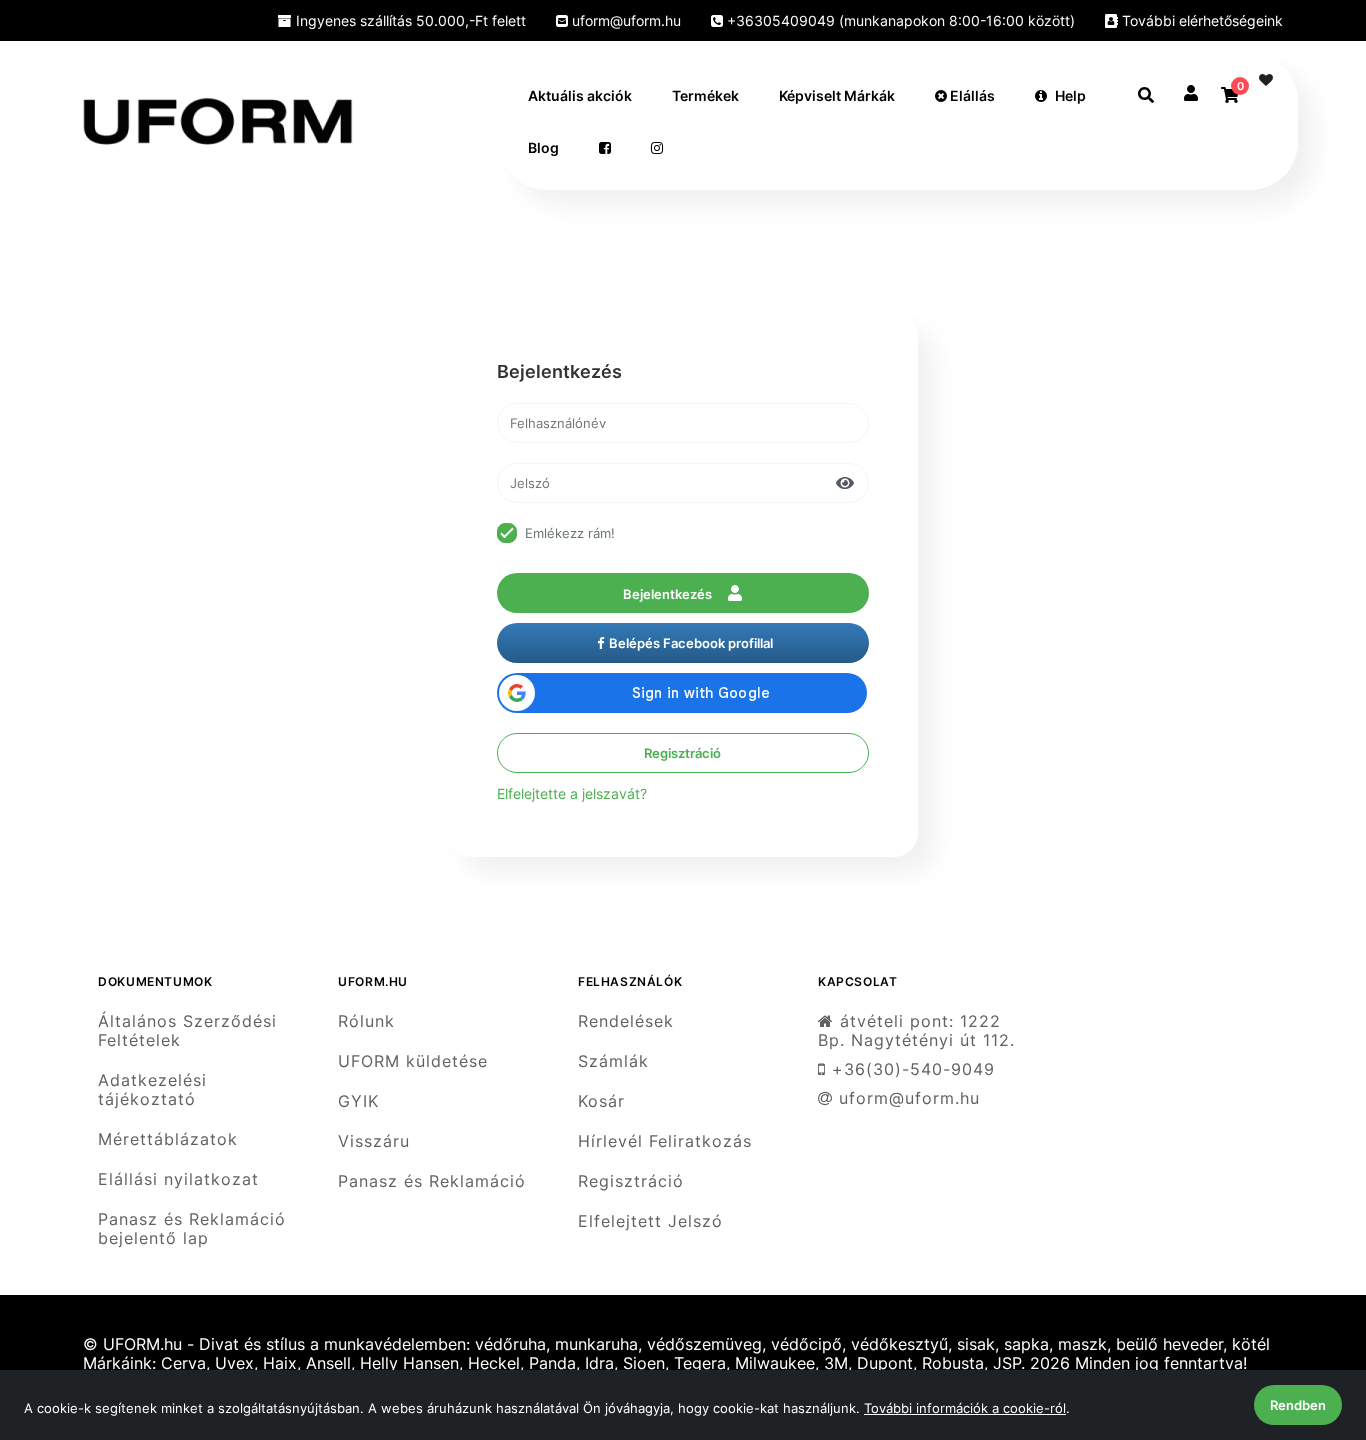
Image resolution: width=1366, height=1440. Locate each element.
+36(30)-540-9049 (910, 1069)
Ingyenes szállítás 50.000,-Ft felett (409, 20)
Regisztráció (682, 753)
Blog (543, 147)
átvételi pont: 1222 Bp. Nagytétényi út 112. (916, 1030)
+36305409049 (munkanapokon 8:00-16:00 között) (899, 20)
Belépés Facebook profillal (691, 643)
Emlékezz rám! (570, 533)
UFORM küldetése (413, 1061)
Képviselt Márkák (837, 95)
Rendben (1298, 1405)
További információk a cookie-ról (965, 1408)
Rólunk (366, 1021)
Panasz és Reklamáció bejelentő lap (192, 1229)
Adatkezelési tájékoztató (152, 1090)
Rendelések (626, 1021)
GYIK (358, 1101)
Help (1070, 95)
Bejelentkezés (669, 594)
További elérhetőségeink (1200, 20)
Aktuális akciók (580, 95)
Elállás (971, 95)
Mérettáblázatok (168, 1139)
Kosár (601, 1101)
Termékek (705, 95)
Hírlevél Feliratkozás (665, 1141)
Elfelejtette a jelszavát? (572, 793)
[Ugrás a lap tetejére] (1305, 1319)
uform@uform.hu (624, 20)
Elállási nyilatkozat (178, 1179)
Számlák (613, 1061)
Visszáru (374, 1141)
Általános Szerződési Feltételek (187, 1030)
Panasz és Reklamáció (432, 1181)
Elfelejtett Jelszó (650, 1221)
